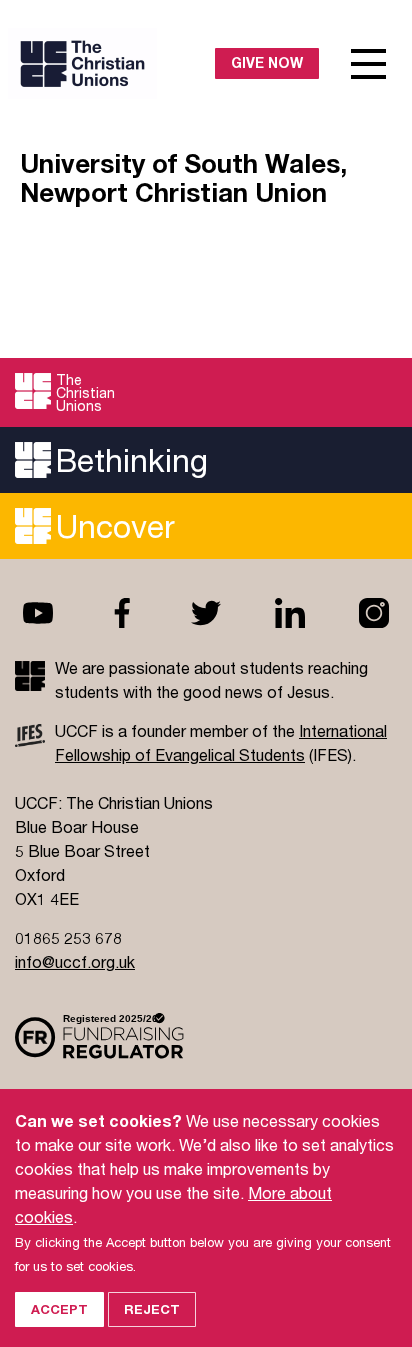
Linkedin (290, 613)
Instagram (374, 613)
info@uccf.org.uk (75, 961)
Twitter (206, 613)
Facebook (122, 613)
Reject (152, 1309)
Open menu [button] (369, 64)
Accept (59, 1309)
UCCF (112, 63)
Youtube (38, 613)
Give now (267, 62)
